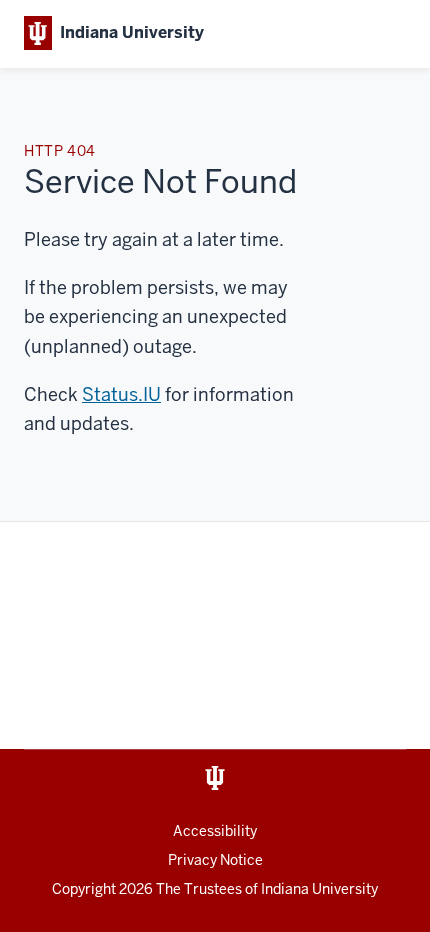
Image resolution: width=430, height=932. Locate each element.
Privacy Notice (215, 860)
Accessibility (215, 831)
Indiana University (319, 889)
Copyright (102, 889)
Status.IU (121, 394)
